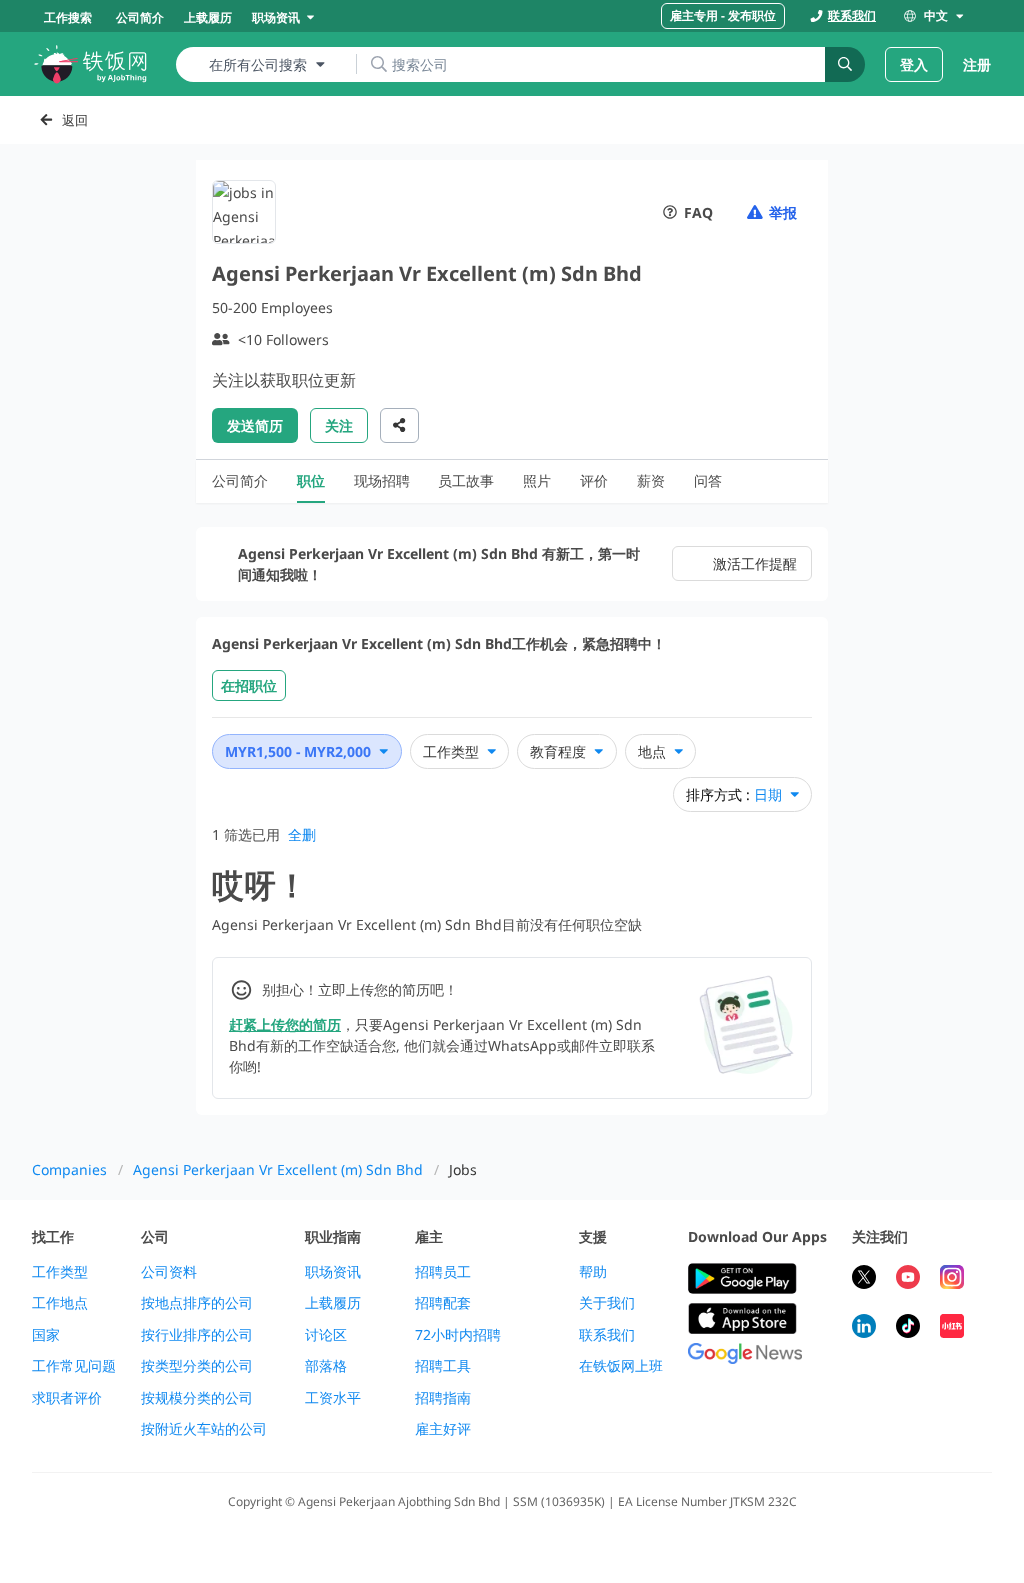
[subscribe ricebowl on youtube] (908, 1279)
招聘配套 (443, 1303)
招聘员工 (443, 1272)
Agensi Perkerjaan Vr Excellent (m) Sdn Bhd (278, 1169)
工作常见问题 (74, 1366)
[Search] (845, 64)
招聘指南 (443, 1398)
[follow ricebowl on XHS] (952, 1328)
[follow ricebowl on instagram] (952, 1279)
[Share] (399, 425)
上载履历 (333, 1303)
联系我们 (607, 1335)
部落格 (326, 1366)
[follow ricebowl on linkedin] (864, 1328)
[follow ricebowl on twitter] (864, 1279)
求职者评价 (67, 1398)
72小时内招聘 (458, 1335)
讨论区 (326, 1335)
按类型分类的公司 (197, 1366)
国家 (46, 1335)
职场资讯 (333, 1272)
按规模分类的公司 (197, 1398)
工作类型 (60, 1272)
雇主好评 (443, 1429)
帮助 (593, 1272)
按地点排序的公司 (197, 1303)
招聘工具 (443, 1366)
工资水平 (333, 1398)
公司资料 (169, 1272)
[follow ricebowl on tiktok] (908, 1328)
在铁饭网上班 (621, 1366)
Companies (69, 1169)
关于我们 (607, 1303)
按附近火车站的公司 (204, 1429)
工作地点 (60, 1303)
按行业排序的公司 (197, 1335)
